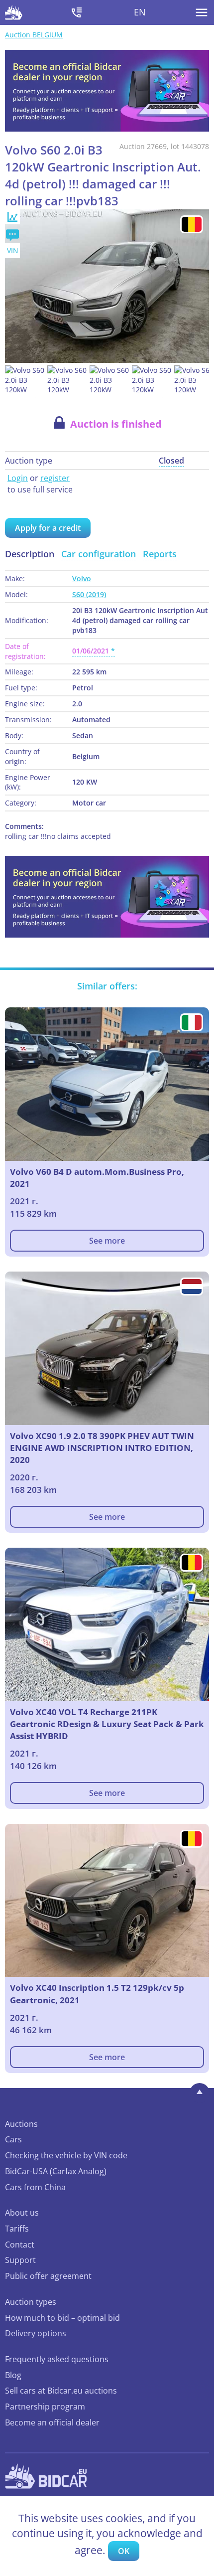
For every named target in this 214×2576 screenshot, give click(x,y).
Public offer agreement (48, 2276)
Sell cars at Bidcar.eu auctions (61, 2391)
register (55, 478)
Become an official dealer (52, 2422)
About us (22, 2213)
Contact (20, 2245)
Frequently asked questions (57, 2359)
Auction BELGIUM (34, 35)
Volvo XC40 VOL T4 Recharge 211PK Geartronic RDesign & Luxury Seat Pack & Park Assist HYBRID (107, 1724)
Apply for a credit (48, 528)
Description (30, 554)
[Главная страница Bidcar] (14, 12)
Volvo (82, 578)
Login (18, 478)
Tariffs (17, 2229)
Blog (13, 2375)
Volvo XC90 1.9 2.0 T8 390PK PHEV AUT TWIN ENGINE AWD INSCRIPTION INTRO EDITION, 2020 (102, 1448)
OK (124, 2551)
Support (20, 2260)
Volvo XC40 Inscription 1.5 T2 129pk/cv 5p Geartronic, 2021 (97, 1994)
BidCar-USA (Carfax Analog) (56, 2171)
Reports (160, 554)
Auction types (31, 2302)
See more (107, 1241)
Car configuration (99, 554)
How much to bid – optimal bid (62, 2318)
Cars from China (35, 2187)
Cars (13, 2139)
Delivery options (36, 2333)
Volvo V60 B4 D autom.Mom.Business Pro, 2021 (97, 1178)
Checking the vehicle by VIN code (66, 2155)
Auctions (21, 2124)
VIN (13, 250)
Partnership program (45, 2407)
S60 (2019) (89, 594)
